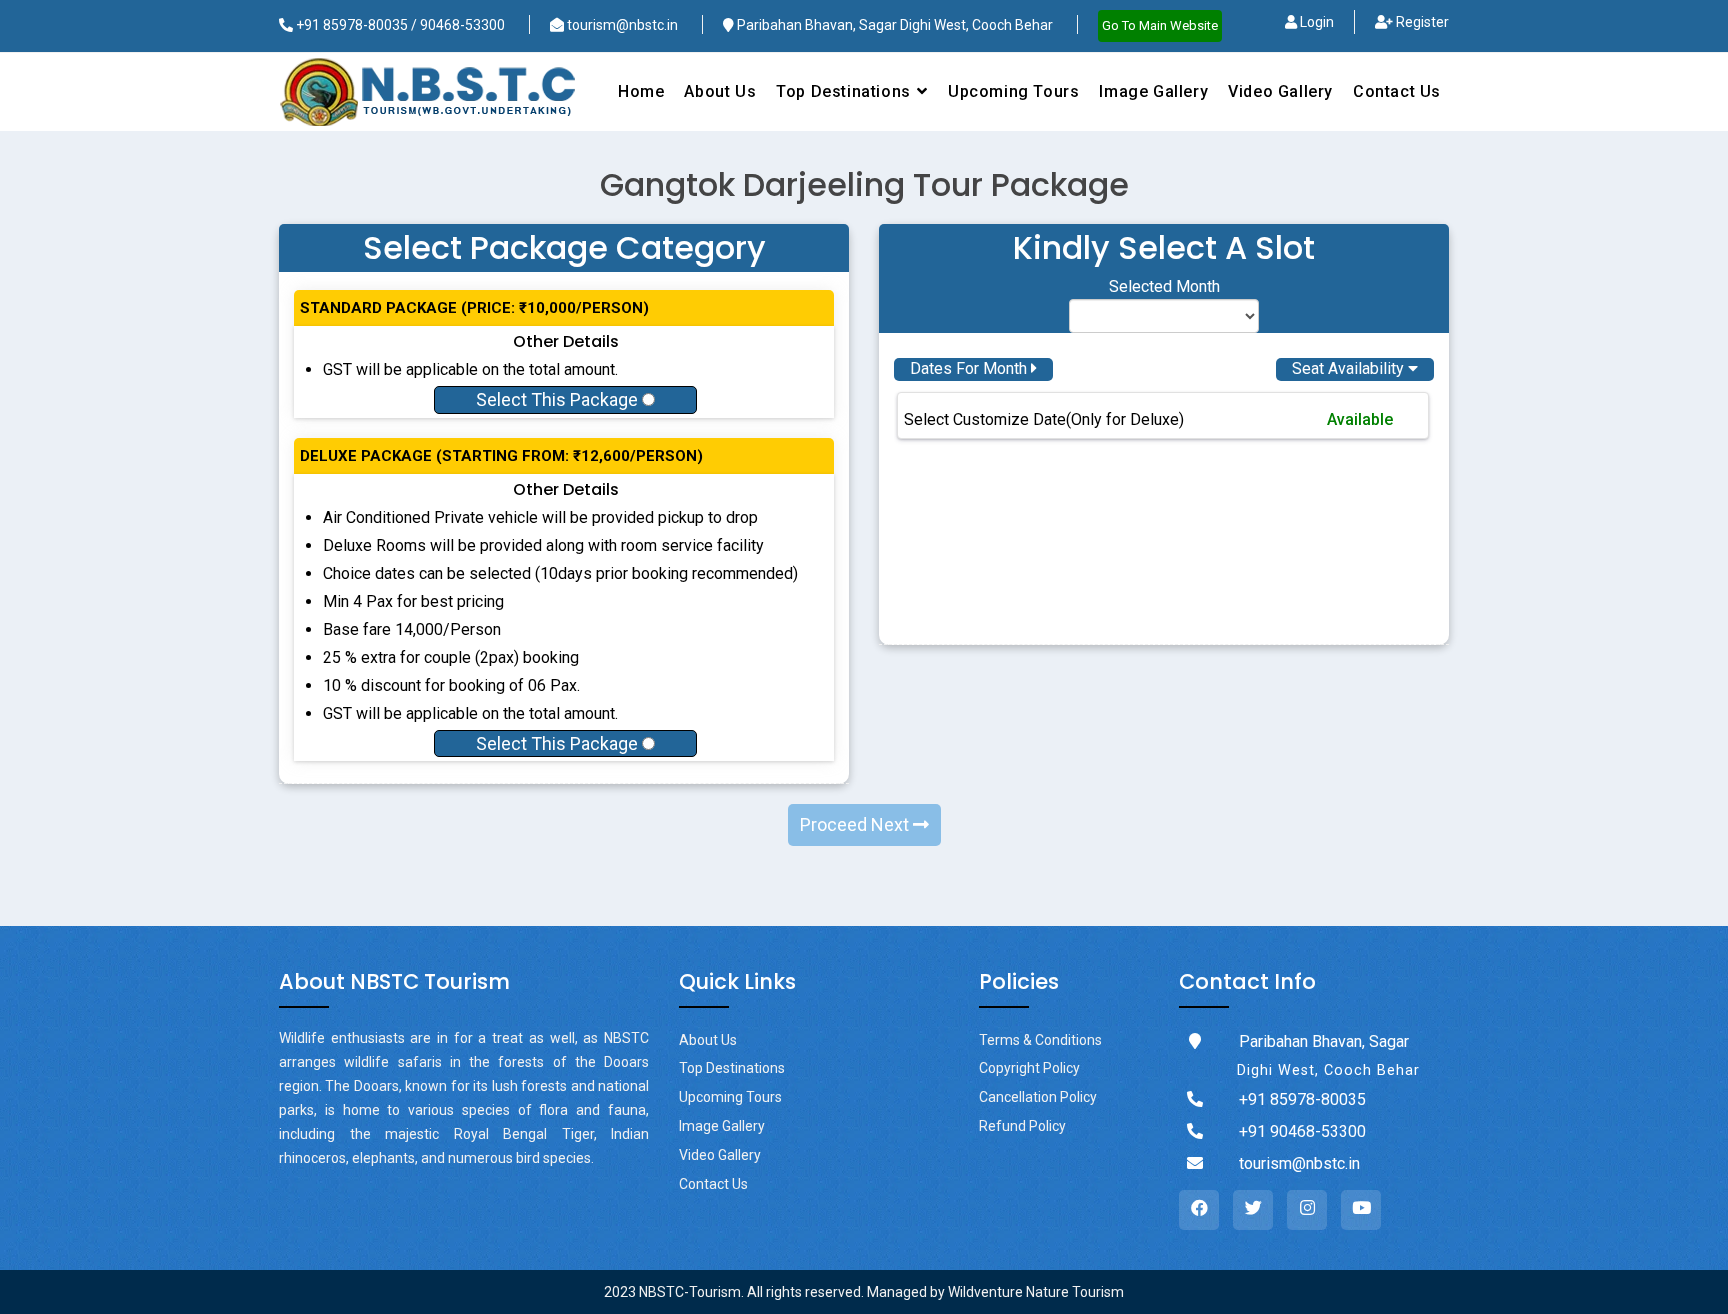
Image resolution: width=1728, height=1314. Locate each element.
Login (1315, 22)
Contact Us (1397, 91)
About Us (720, 91)
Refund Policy (1022, 1126)
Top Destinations (732, 1068)
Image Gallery (1153, 91)
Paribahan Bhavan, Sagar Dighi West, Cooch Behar (893, 25)
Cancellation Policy (1038, 1097)
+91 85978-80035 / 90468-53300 (399, 25)
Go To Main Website (1160, 25)
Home (641, 91)
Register (1421, 22)
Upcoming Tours (1013, 91)
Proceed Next (856, 824)
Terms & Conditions (1040, 1040)
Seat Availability (1350, 368)
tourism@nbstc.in (621, 25)
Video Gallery (1280, 91)
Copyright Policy (1029, 1068)
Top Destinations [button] (845, 91)
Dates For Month (970, 368)
